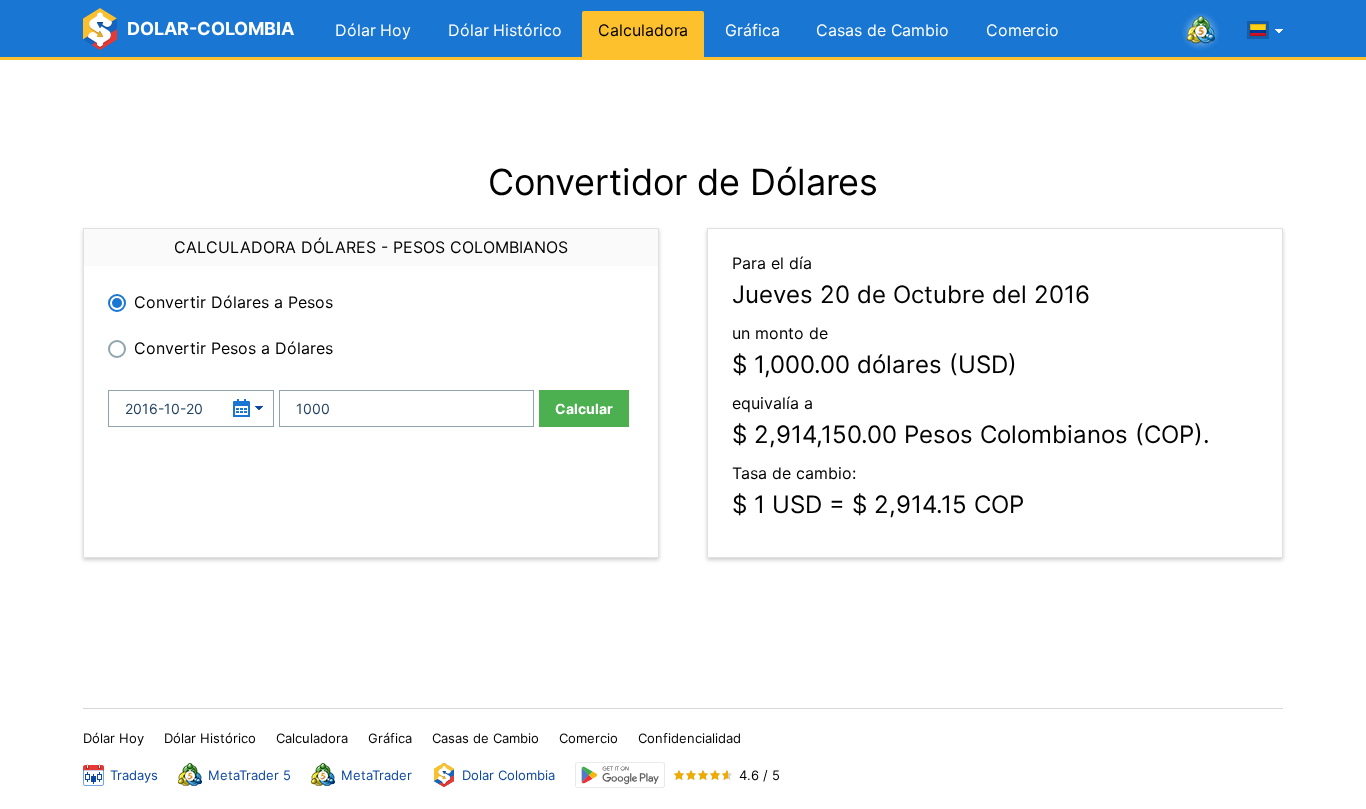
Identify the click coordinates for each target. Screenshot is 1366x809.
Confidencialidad (689, 738)
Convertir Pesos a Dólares (233, 348)
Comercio (1022, 30)
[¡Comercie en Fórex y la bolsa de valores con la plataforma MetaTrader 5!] (1201, 31)
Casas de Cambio (882, 30)
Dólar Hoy (373, 30)
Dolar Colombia (508, 775)
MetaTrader (376, 775)
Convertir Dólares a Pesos (233, 302)
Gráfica (752, 30)
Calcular (584, 408)
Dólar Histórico (505, 30)
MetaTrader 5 (249, 775)
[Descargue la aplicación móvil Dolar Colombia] (620, 775)
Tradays (134, 775)
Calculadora (643, 30)
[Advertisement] (683, 110)
